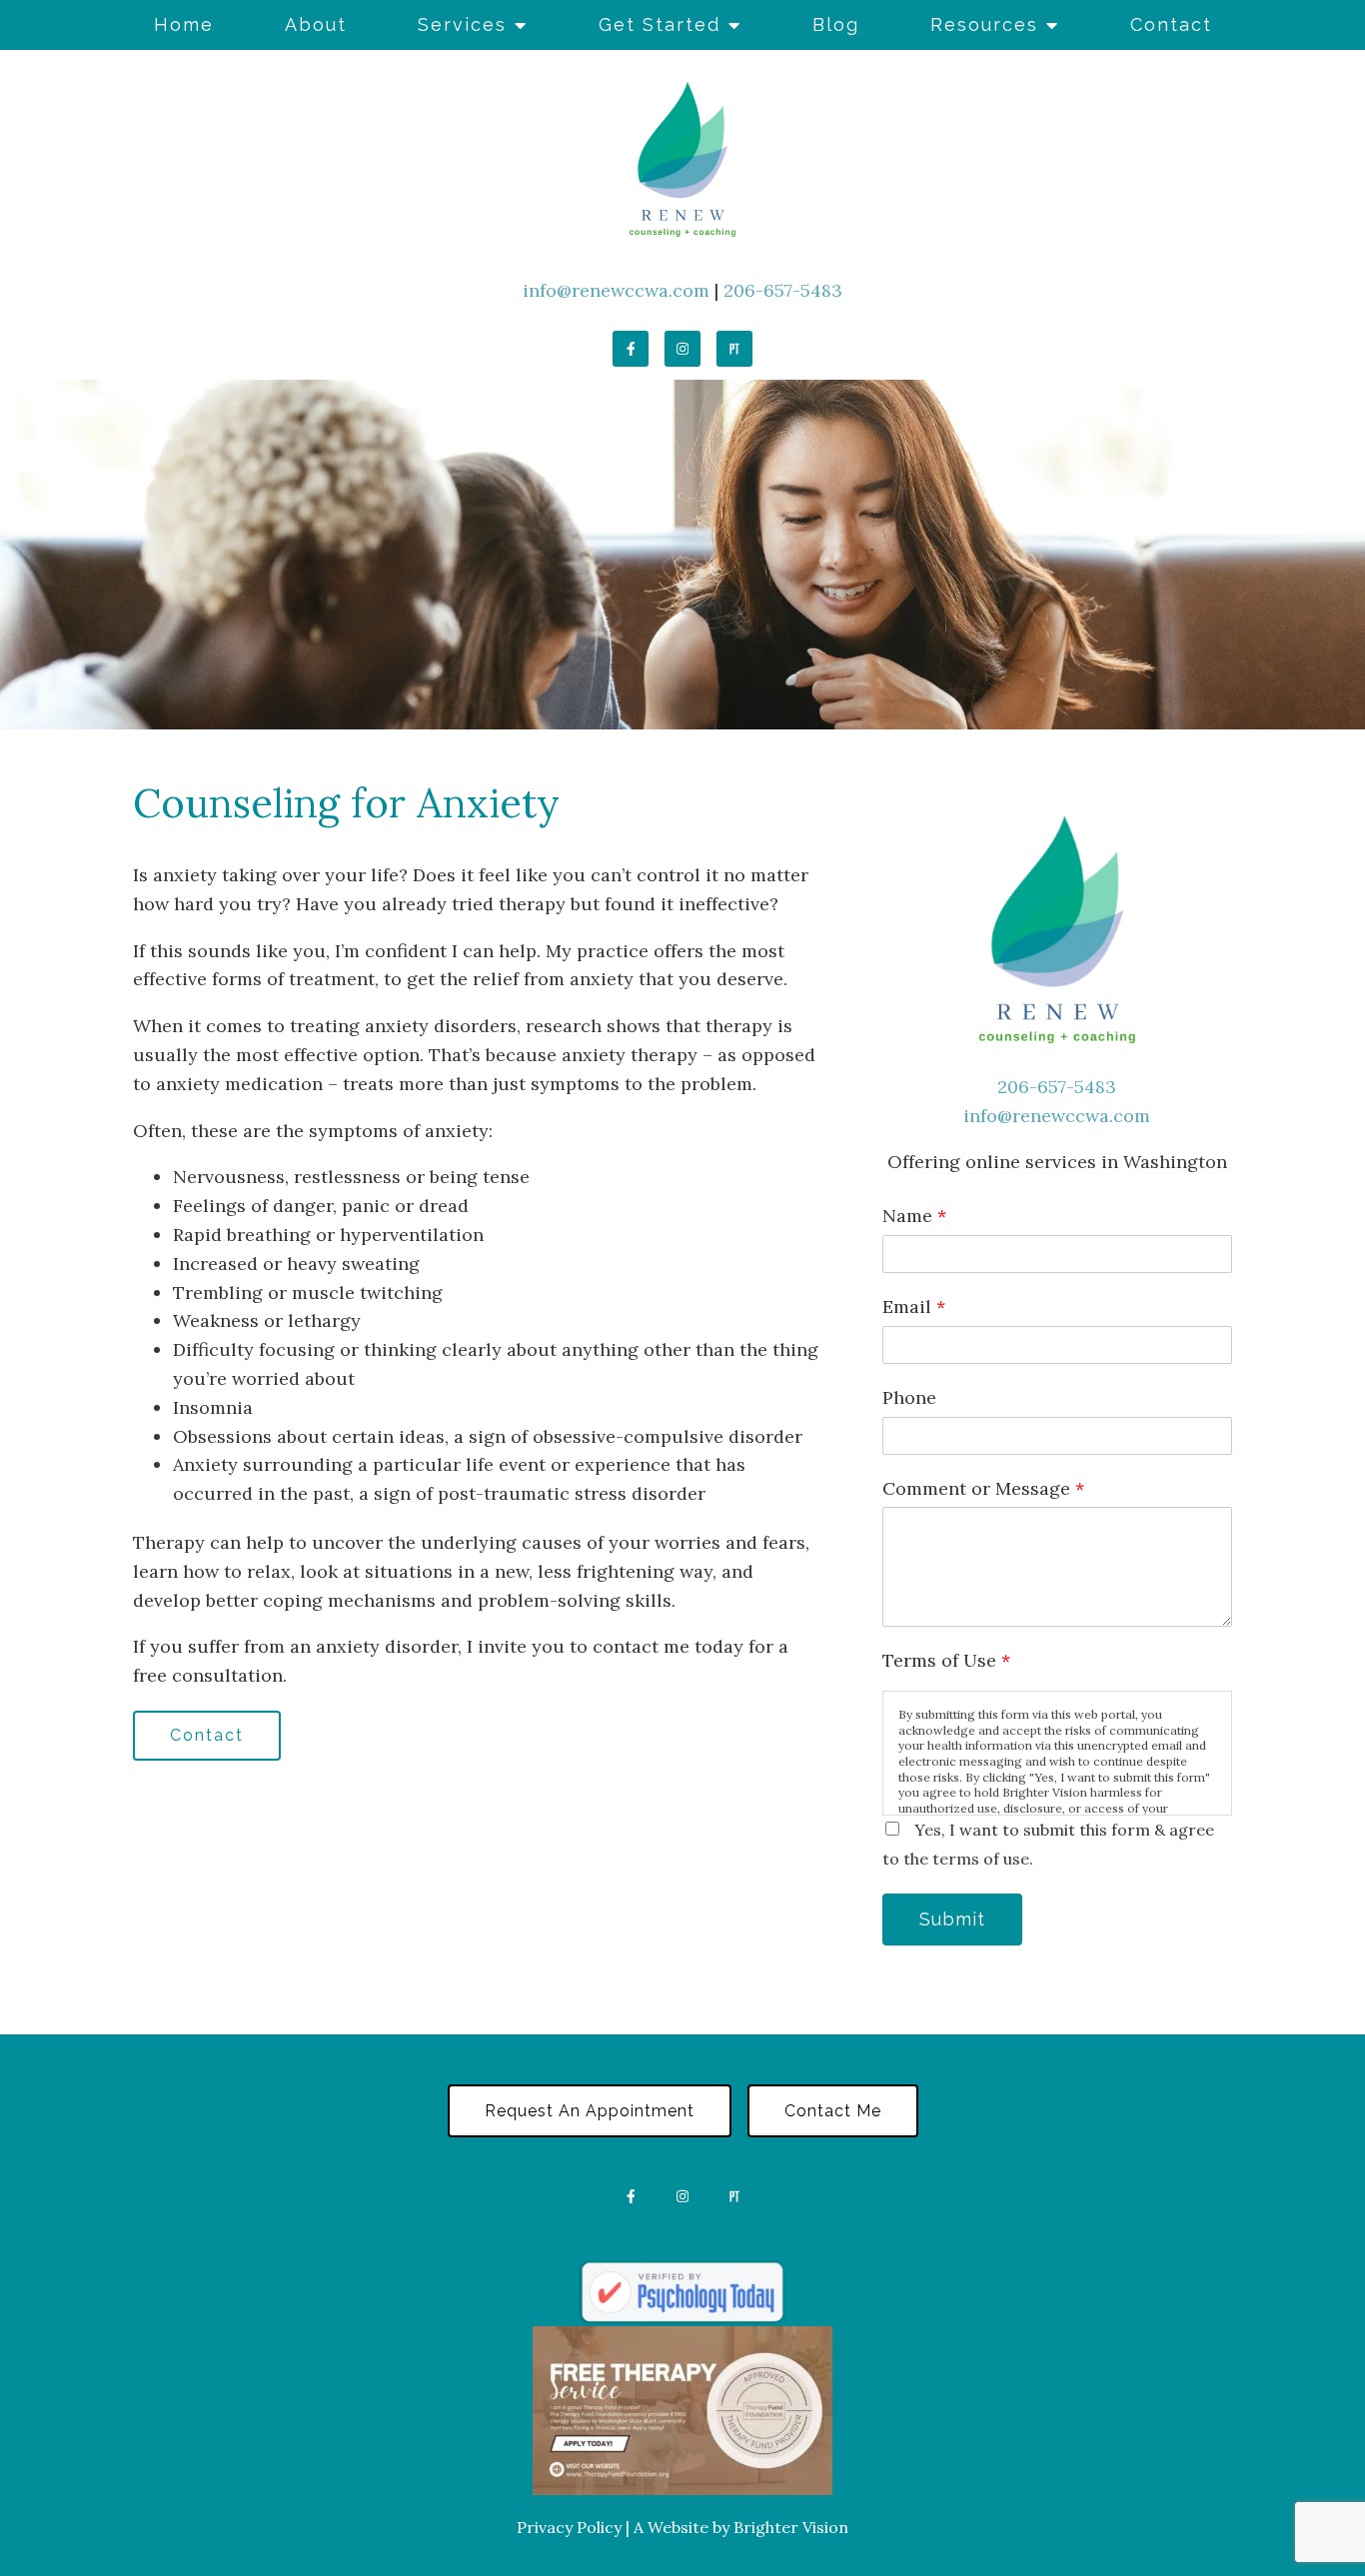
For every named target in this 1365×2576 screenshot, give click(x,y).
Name (914, 1216)
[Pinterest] (734, 349)
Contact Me (833, 2111)
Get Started (660, 24)
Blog (836, 24)
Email (914, 1306)
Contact (1171, 24)
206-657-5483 (783, 290)
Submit (952, 1919)
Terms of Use (946, 1660)
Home (184, 24)
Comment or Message (983, 1488)
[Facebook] (631, 349)
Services (462, 24)
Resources (984, 24)
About (316, 24)
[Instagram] (682, 349)
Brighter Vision (791, 2527)
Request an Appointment (590, 2111)
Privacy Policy (569, 2527)
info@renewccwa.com (616, 290)
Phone (909, 1397)
